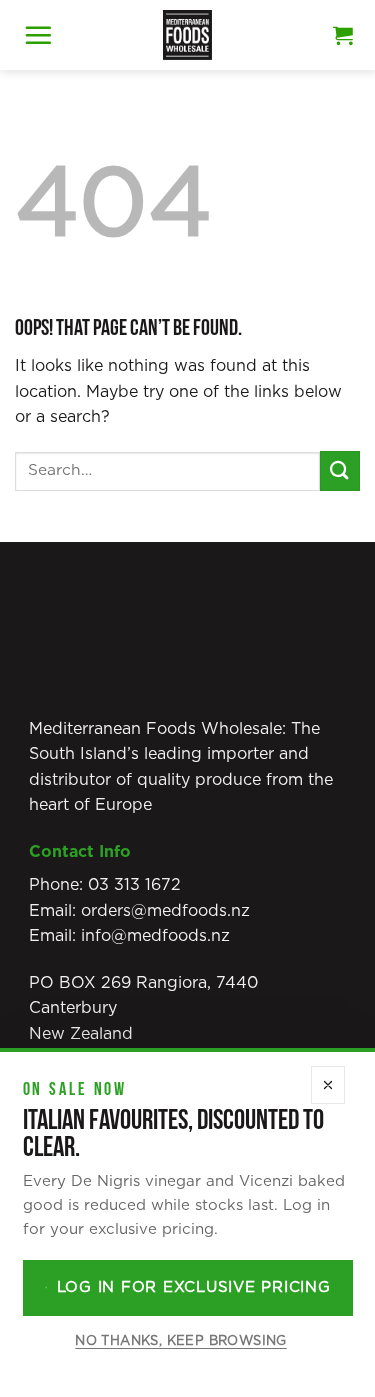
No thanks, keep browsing (180, 1341)
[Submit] (340, 470)
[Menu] (38, 35)
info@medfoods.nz (155, 936)
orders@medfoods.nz (165, 911)
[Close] (328, 1085)
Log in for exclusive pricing (194, 1287)
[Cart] (343, 35)
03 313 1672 (134, 885)
